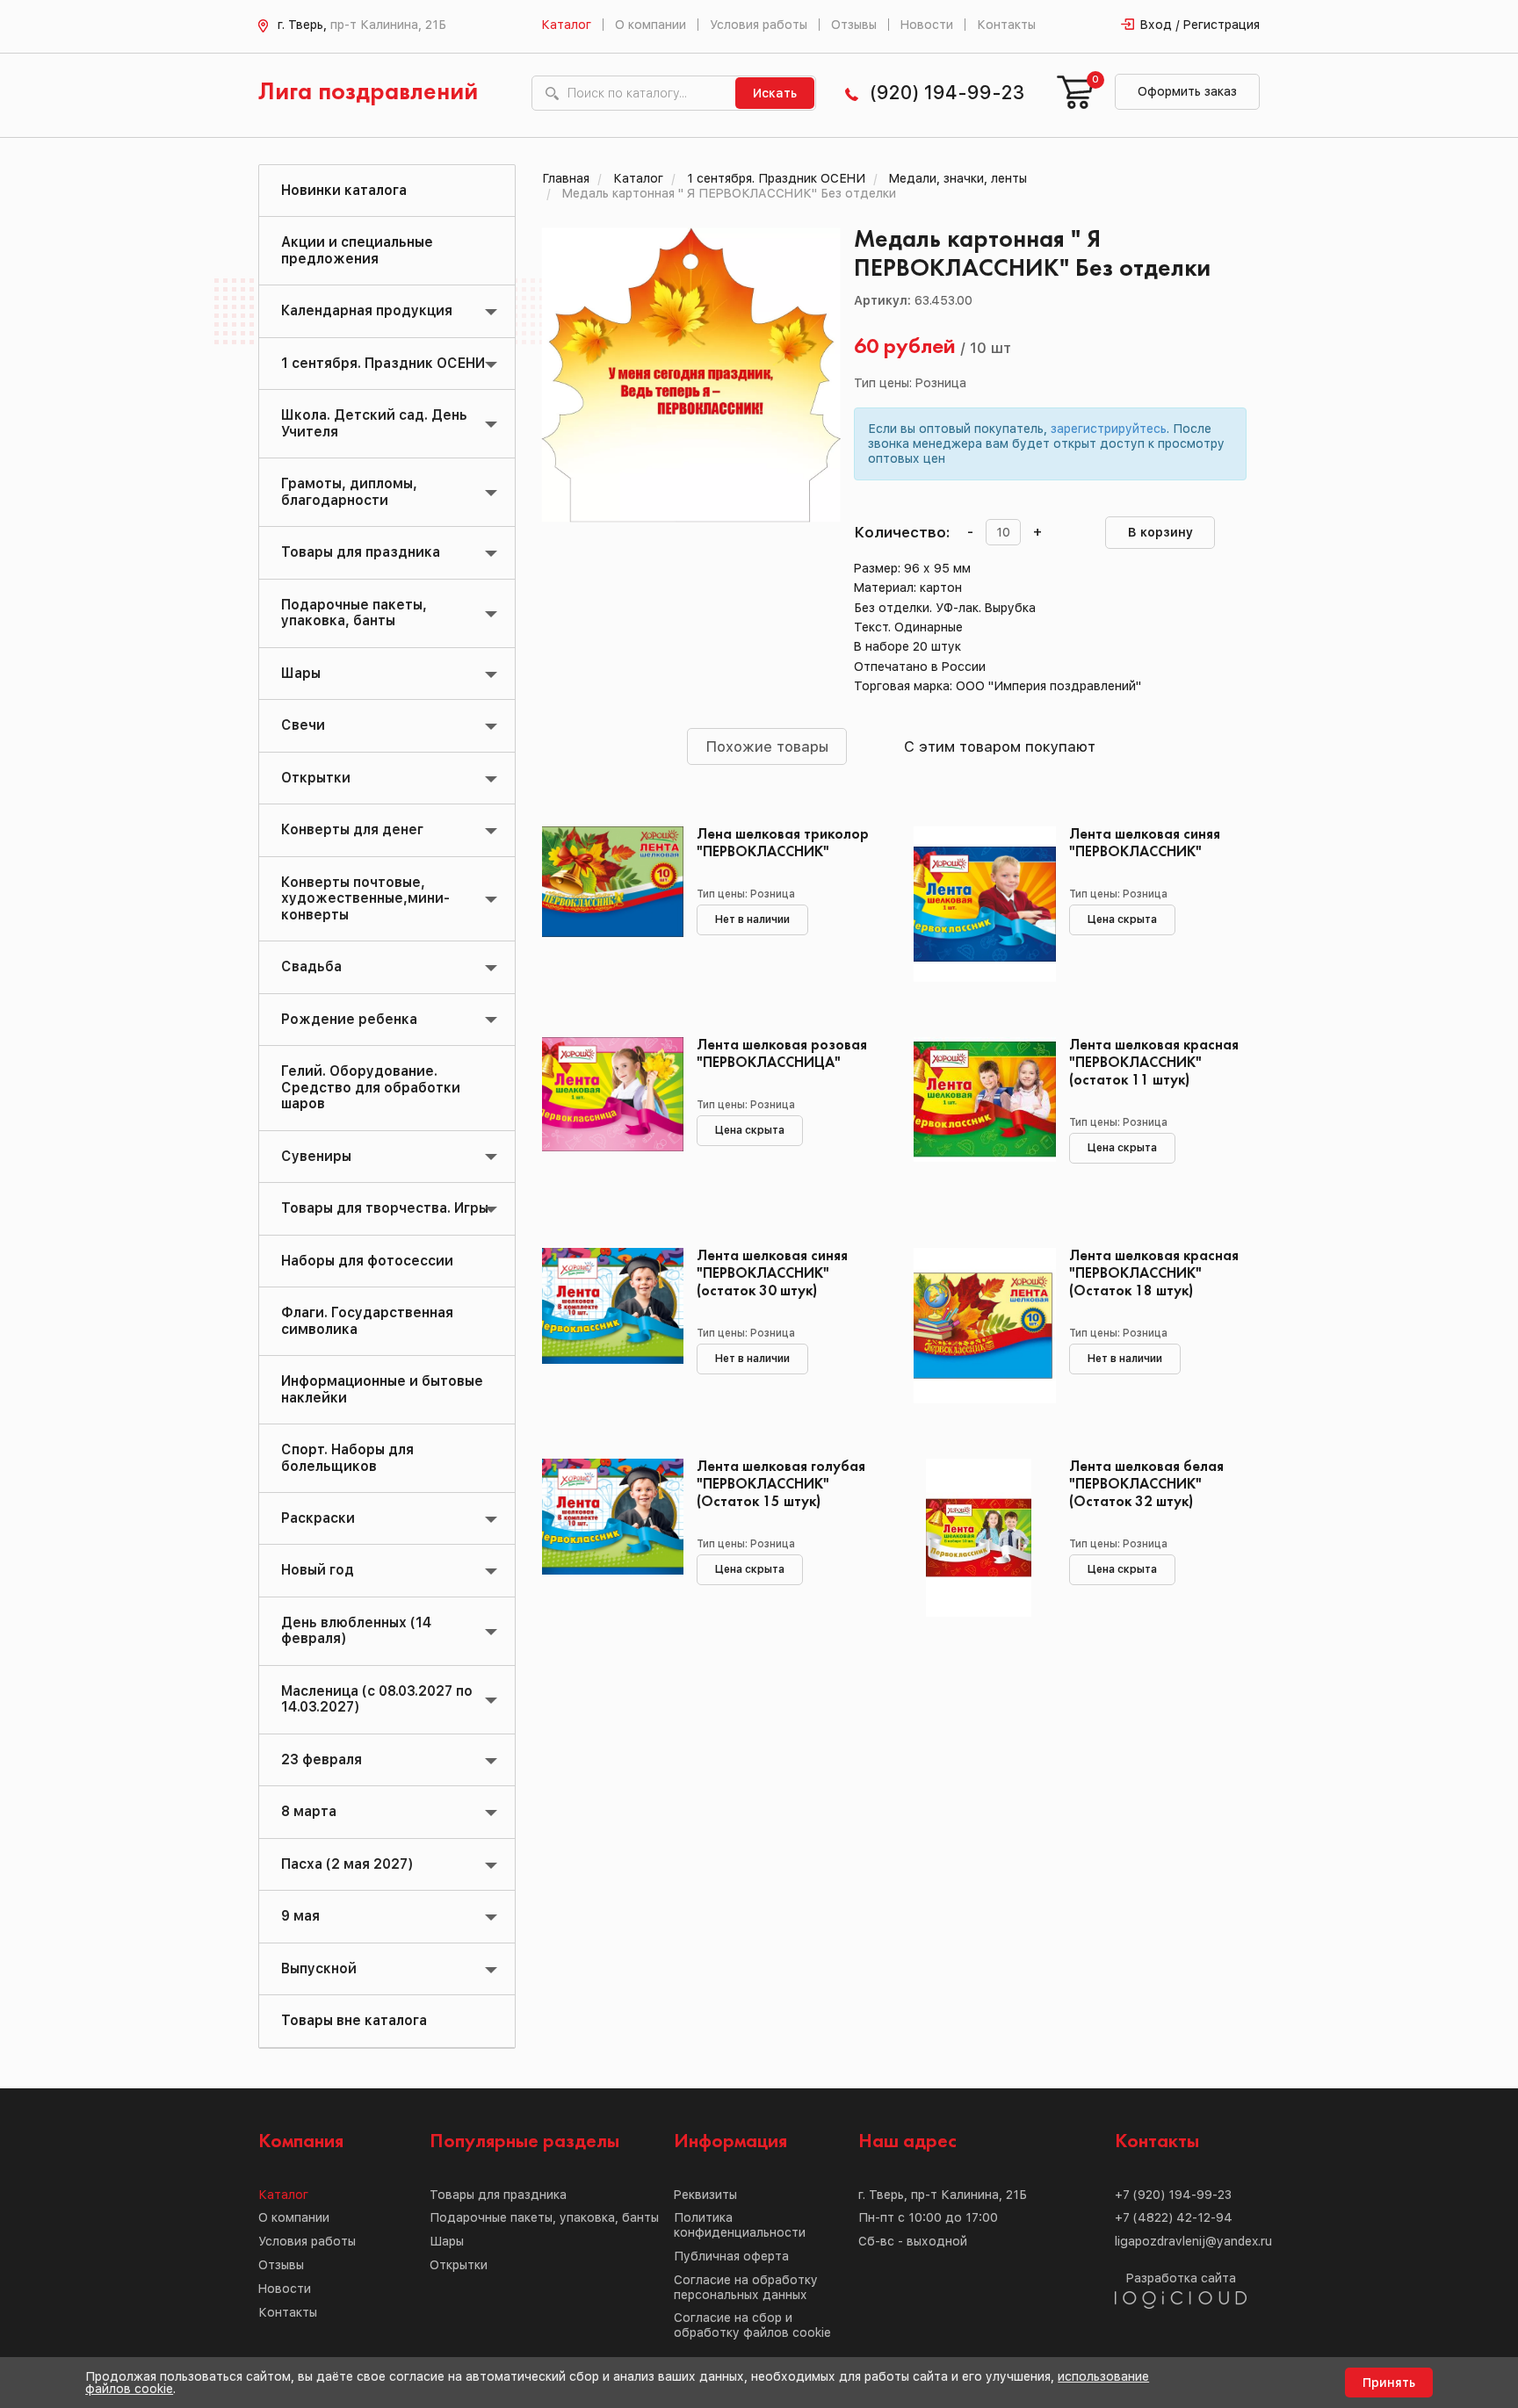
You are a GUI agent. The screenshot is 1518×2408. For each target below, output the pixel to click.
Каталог (566, 25)
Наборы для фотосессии (367, 1261)
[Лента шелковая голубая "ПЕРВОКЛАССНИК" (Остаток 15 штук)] (607, 1538)
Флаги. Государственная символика (367, 1320)
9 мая (300, 1916)
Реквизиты (705, 2195)
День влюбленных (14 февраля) (356, 1630)
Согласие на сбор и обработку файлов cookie (752, 2325)
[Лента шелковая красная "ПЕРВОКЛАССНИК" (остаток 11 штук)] (978, 1116)
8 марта (309, 1811)
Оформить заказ (1187, 91)
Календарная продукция (367, 310)
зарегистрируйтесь (1109, 429)
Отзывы (854, 25)
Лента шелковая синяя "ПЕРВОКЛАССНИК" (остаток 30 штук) (772, 1274)
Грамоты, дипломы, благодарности (349, 491)
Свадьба (311, 966)
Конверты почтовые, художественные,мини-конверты (365, 898)
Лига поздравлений (368, 93)
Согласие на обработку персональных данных (746, 2287)
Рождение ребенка (349, 1019)
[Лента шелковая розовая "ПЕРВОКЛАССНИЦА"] (607, 1116)
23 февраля (322, 1759)
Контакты (1006, 25)
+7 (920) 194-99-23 (1173, 2195)
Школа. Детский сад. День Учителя (374, 423)
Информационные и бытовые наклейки (382, 1389)
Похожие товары (767, 746)
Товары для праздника (361, 552)
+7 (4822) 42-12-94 (1174, 2217)
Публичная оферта (731, 2256)
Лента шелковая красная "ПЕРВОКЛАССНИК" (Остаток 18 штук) (1154, 1274)
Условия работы (759, 25)
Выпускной (319, 1968)
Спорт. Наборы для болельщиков (347, 1457)
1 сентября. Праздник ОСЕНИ (383, 363)
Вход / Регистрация (1200, 25)
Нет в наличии (752, 919)
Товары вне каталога (354, 2020)
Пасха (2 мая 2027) (347, 1864)
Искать (775, 93)
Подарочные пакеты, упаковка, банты (354, 613)
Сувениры (316, 1156)
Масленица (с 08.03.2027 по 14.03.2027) (377, 1699)
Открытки (316, 778)
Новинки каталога (344, 190)
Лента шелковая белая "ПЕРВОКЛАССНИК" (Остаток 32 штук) (1146, 1485)
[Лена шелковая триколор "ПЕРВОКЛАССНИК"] (607, 905)
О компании (651, 25)
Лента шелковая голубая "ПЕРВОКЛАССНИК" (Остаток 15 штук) (781, 1485)
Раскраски (318, 1518)
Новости (927, 25)
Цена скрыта (1122, 919)
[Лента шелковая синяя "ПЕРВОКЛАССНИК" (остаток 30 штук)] (607, 1327)
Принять (1389, 2383)
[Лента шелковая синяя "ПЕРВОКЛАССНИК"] (978, 905)
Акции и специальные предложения (357, 250)
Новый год (318, 1570)
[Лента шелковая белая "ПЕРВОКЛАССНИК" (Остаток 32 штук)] (978, 1538)
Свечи (303, 725)
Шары (301, 673)
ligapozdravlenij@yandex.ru (1193, 2241)
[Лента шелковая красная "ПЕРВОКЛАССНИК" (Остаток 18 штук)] (978, 1327)
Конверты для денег (352, 829)
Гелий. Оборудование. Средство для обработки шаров (371, 1087)
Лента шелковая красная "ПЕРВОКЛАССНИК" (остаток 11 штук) (1154, 1063)
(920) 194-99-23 (947, 93)
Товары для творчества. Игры (385, 1208)
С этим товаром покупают (1000, 746)
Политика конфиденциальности (740, 2225)
